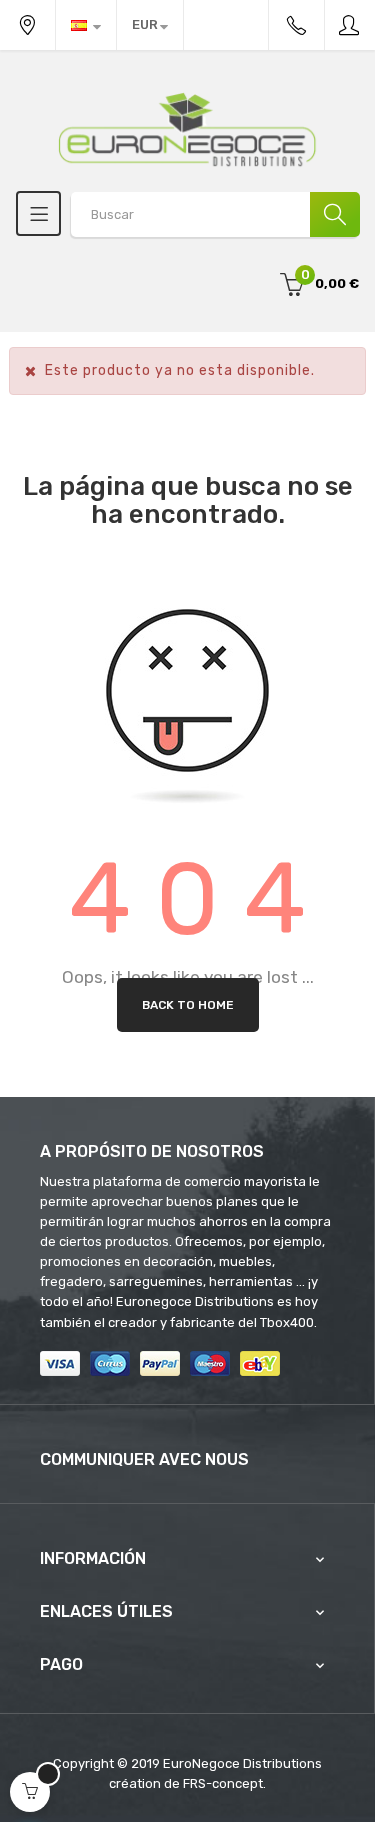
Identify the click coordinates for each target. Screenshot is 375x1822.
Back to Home (188, 1005)
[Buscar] (335, 214)
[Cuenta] (350, 25)
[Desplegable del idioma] (86, 25)
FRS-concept (223, 1783)
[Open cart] (30, 1792)
